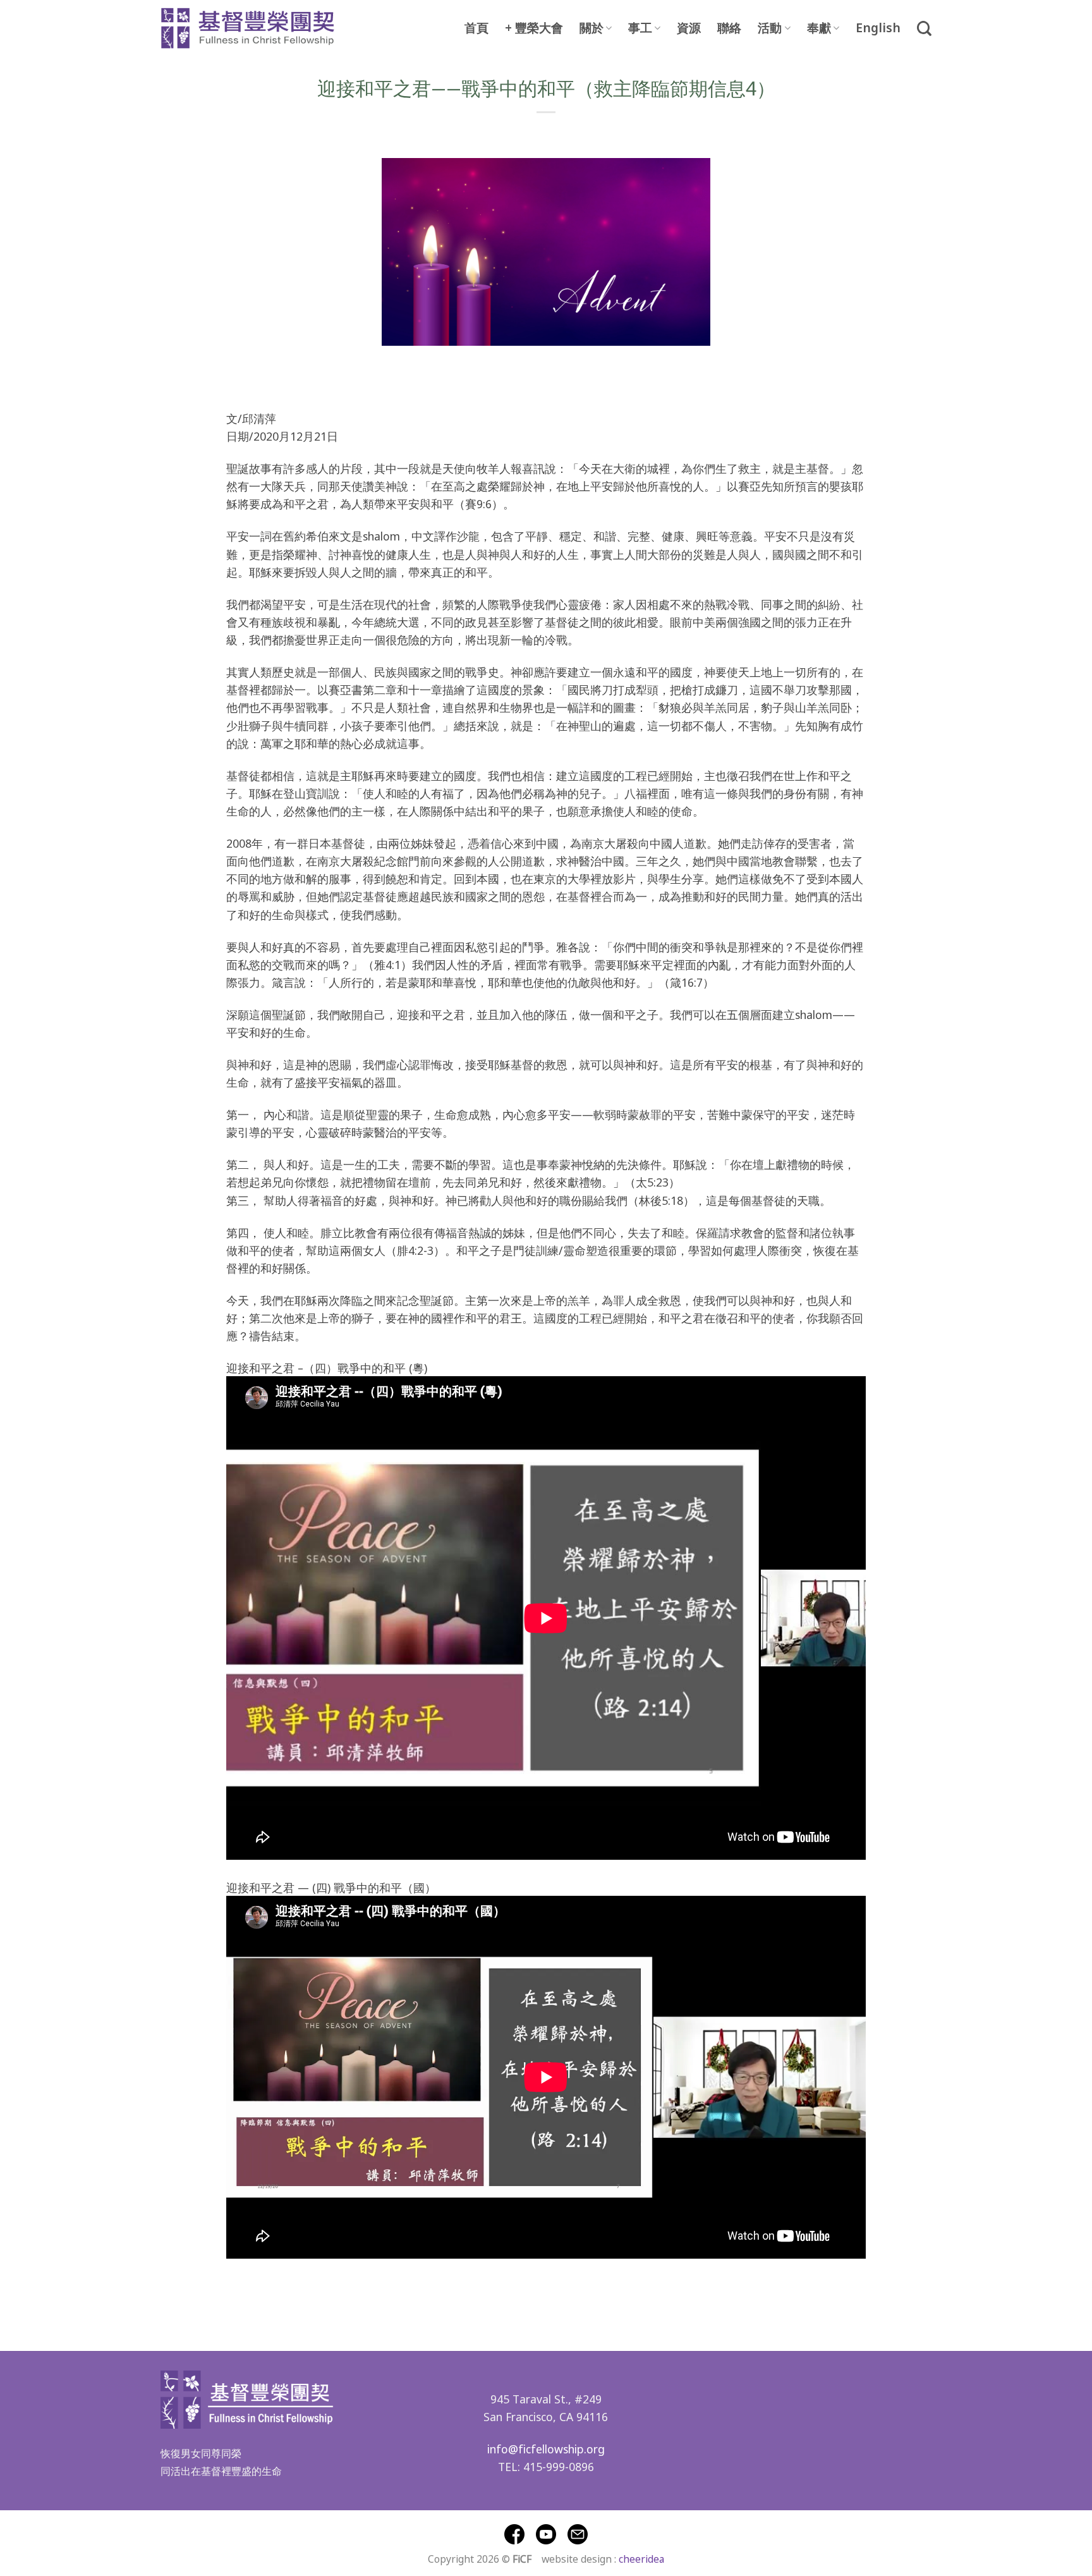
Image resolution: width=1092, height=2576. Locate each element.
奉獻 (819, 28)
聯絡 (729, 28)
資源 (689, 28)
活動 (770, 28)
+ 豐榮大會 (534, 28)
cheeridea (641, 2558)
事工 (640, 28)
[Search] (924, 28)
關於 (591, 28)
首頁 (476, 28)
